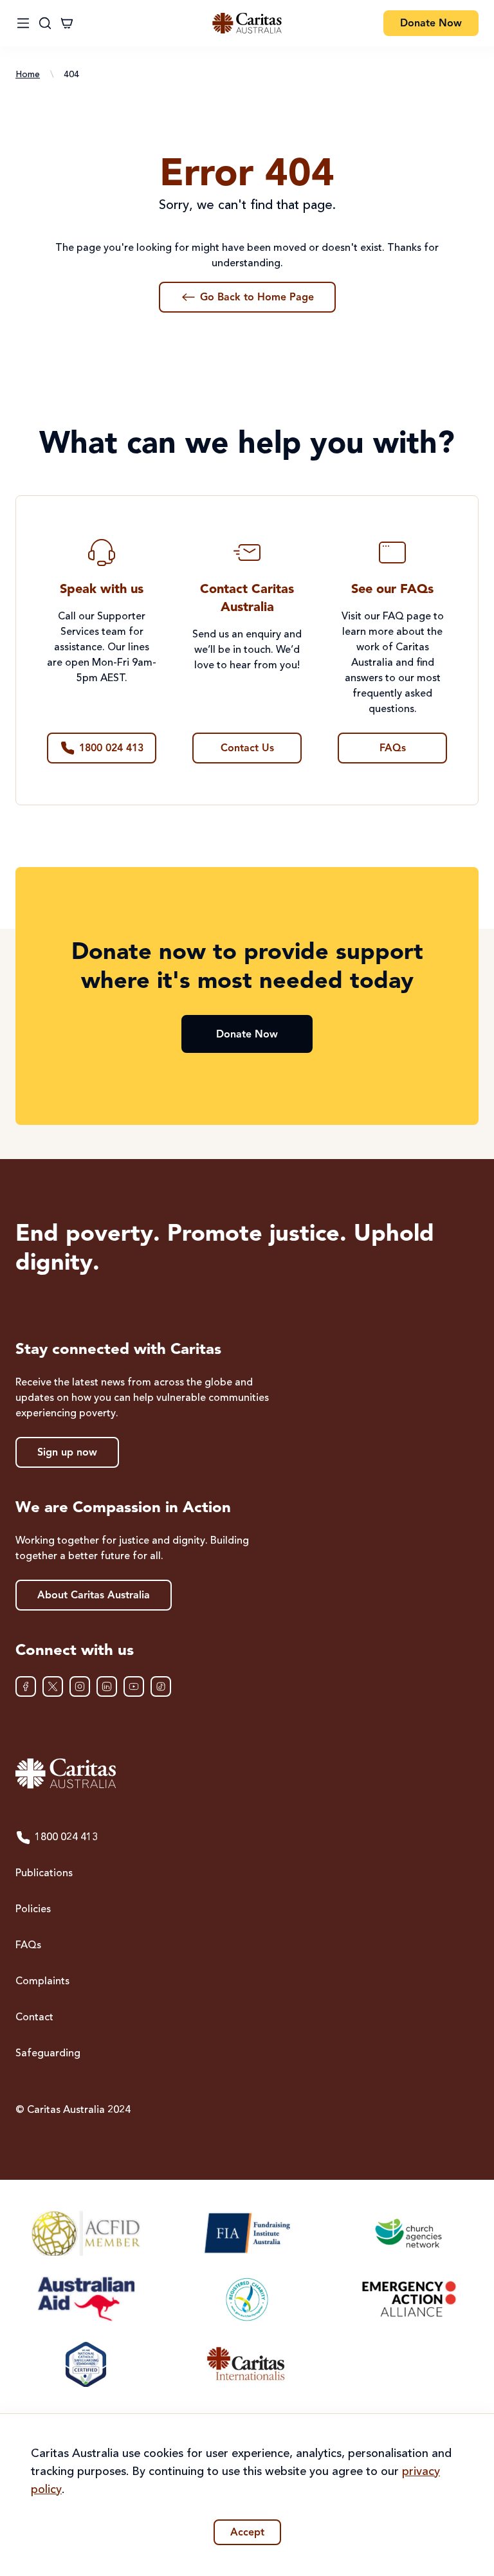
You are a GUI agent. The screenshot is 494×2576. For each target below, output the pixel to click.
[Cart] (67, 23)
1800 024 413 (66, 1838)
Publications (44, 1874)
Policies (33, 1910)
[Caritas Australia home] (247, 23)
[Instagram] (80, 1686)
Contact (34, 2018)
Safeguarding (48, 2054)
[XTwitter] (53, 1686)
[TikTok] (161, 1686)
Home (28, 75)
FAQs (28, 1946)
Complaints (42, 1982)
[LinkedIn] (107, 1686)
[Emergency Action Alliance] (408, 2299)
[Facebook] (26, 1686)
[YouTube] (134, 1686)
